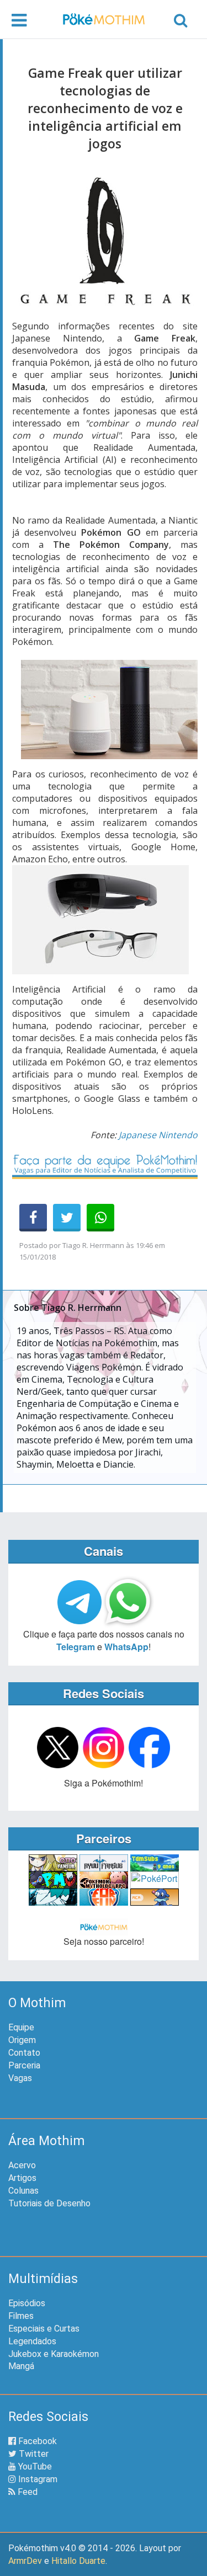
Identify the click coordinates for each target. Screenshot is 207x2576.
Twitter (33, 2454)
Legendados (32, 2341)
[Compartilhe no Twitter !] (67, 1218)
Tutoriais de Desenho (49, 2203)
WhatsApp (126, 1647)
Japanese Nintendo (158, 1135)
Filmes (21, 2316)
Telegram (76, 1647)
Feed (26, 2492)
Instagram (37, 2479)
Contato (24, 2053)
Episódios (27, 2303)
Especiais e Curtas (44, 2329)
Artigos (22, 2178)
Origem (22, 2040)
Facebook (36, 2441)
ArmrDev (25, 2561)
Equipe (21, 2027)
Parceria (24, 2065)
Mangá (21, 2366)
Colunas (23, 2191)
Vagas (20, 2078)
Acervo (22, 2165)
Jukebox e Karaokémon (54, 2354)
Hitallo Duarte (78, 2561)
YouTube (34, 2466)
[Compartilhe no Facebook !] (33, 1218)
